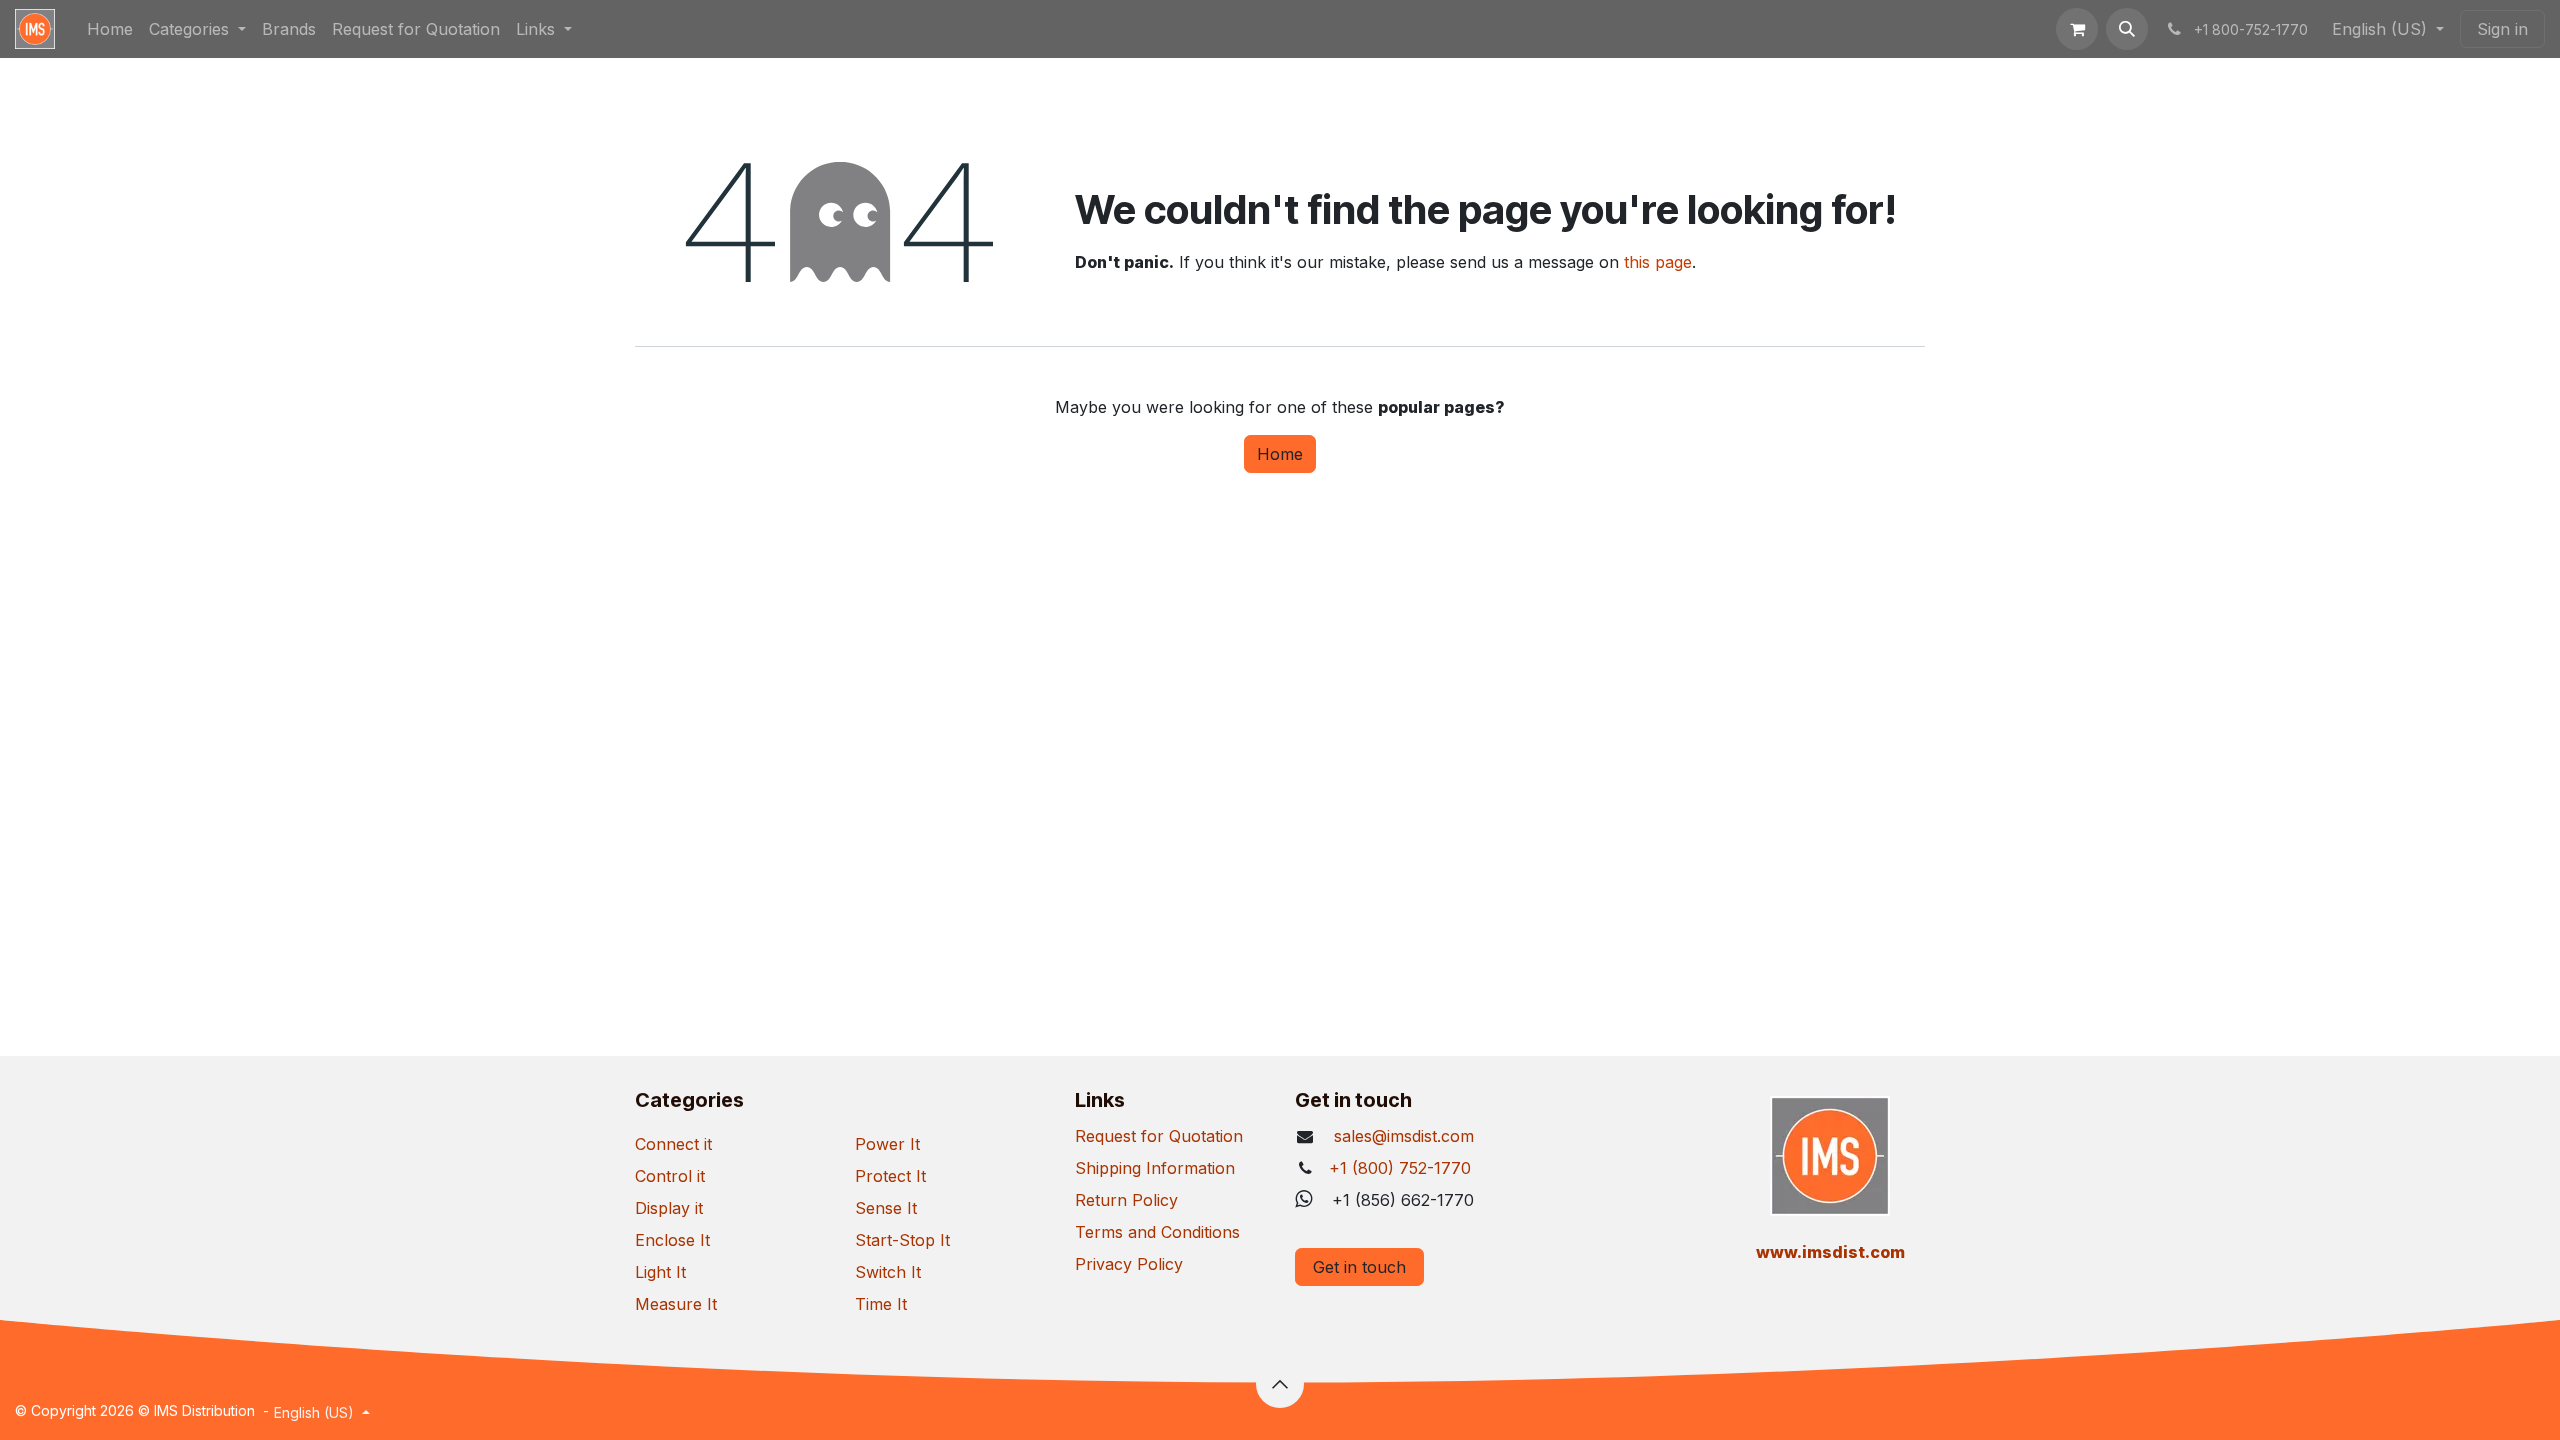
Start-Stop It (902, 1240)
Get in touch (1359, 1267)
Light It (660, 1272)
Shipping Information (1155, 1168)
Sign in (2502, 29)
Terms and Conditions (1157, 1232)
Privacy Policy (1129, 1264)
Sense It (886, 1208)
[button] (2127, 29)
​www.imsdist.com (1830, 1252)
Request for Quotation (1159, 1136)
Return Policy (1126, 1200)
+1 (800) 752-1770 (1400, 1168)
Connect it (673, 1144)
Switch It (888, 1272)
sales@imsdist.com (1401, 1136)
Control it (670, 1176)
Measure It (676, 1304)
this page (1658, 262)
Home (1280, 454)
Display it (669, 1208)
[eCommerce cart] (2077, 29)
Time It (881, 1304)
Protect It (890, 1176)
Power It (887, 1144)
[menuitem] (110, 29)
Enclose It (672, 1240)
